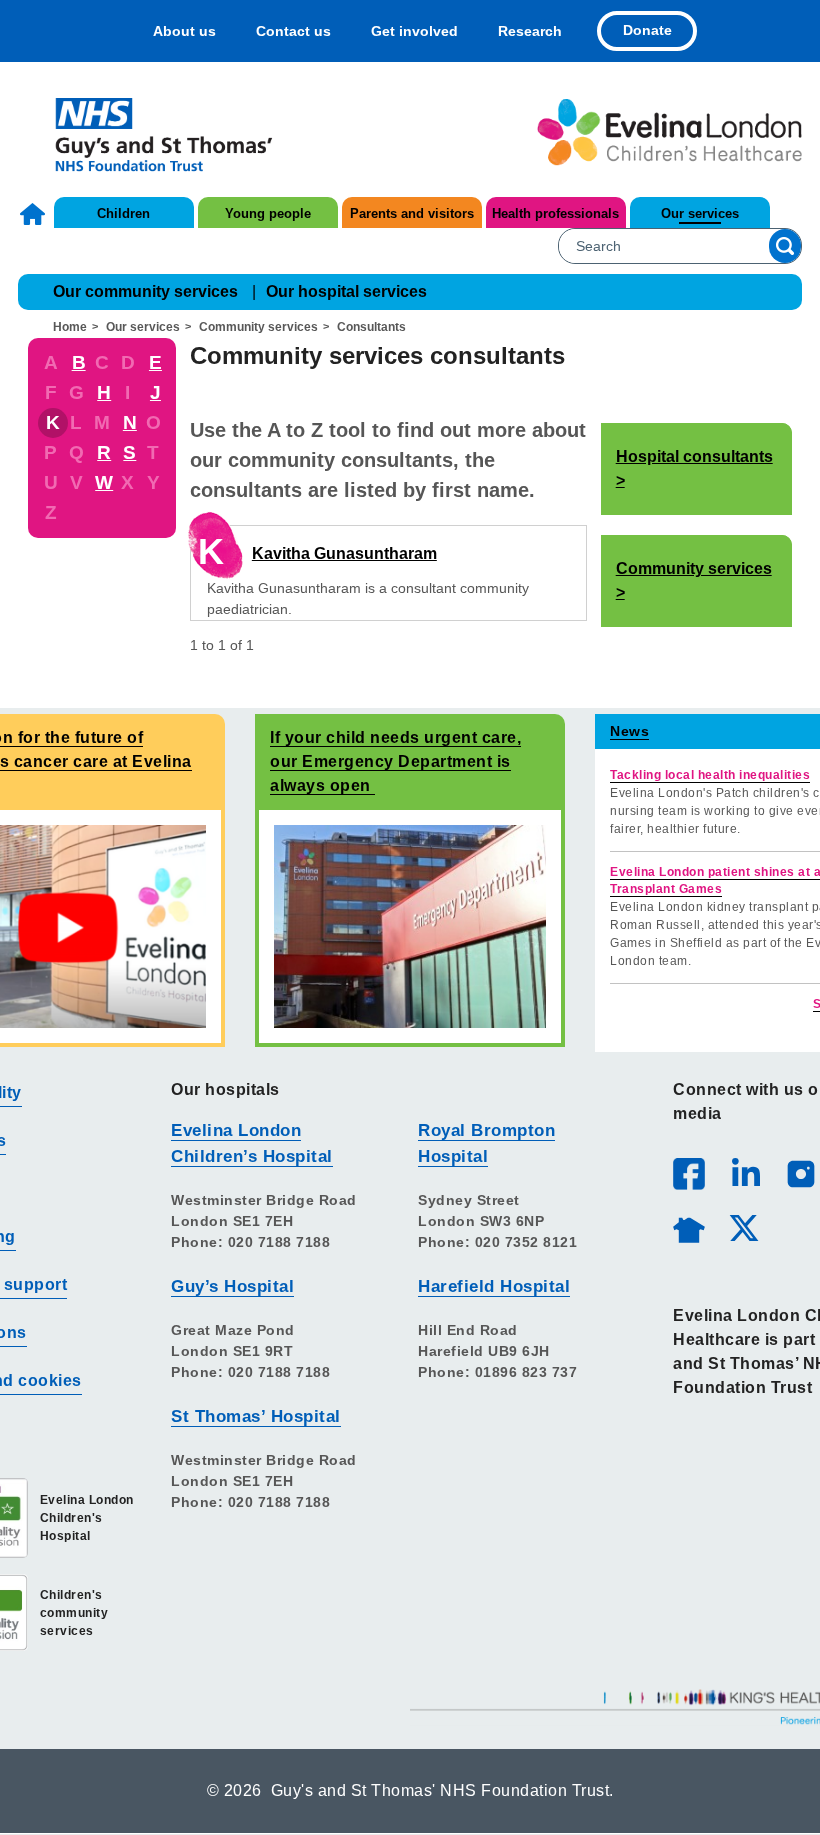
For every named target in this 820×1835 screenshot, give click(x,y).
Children (123, 213)
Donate (647, 30)
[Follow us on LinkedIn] (745, 1173)
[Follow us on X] (743, 1227)
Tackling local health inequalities (710, 775)
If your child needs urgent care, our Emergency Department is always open (395, 761)
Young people (268, 213)
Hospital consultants (694, 456)
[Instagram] (800, 1173)
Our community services (145, 291)
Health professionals (555, 213)
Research (530, 31)
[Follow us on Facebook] (689, 1174)
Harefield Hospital (494, 1286)
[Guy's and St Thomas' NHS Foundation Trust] (150, 132)
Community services (258, 327)
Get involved (414, 31)
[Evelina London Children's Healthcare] (669, 132)
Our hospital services (346, 291)
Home (35, 214)
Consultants (371, 327)
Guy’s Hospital (232, 1286)
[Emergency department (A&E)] (410, 925)
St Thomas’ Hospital (256, 1416)
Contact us (293, 31)
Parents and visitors (412, 213)
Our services (700, 213)
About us (184, 31)
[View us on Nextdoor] (688, 1227)
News (629, 731)
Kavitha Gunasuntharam (344, 553)
